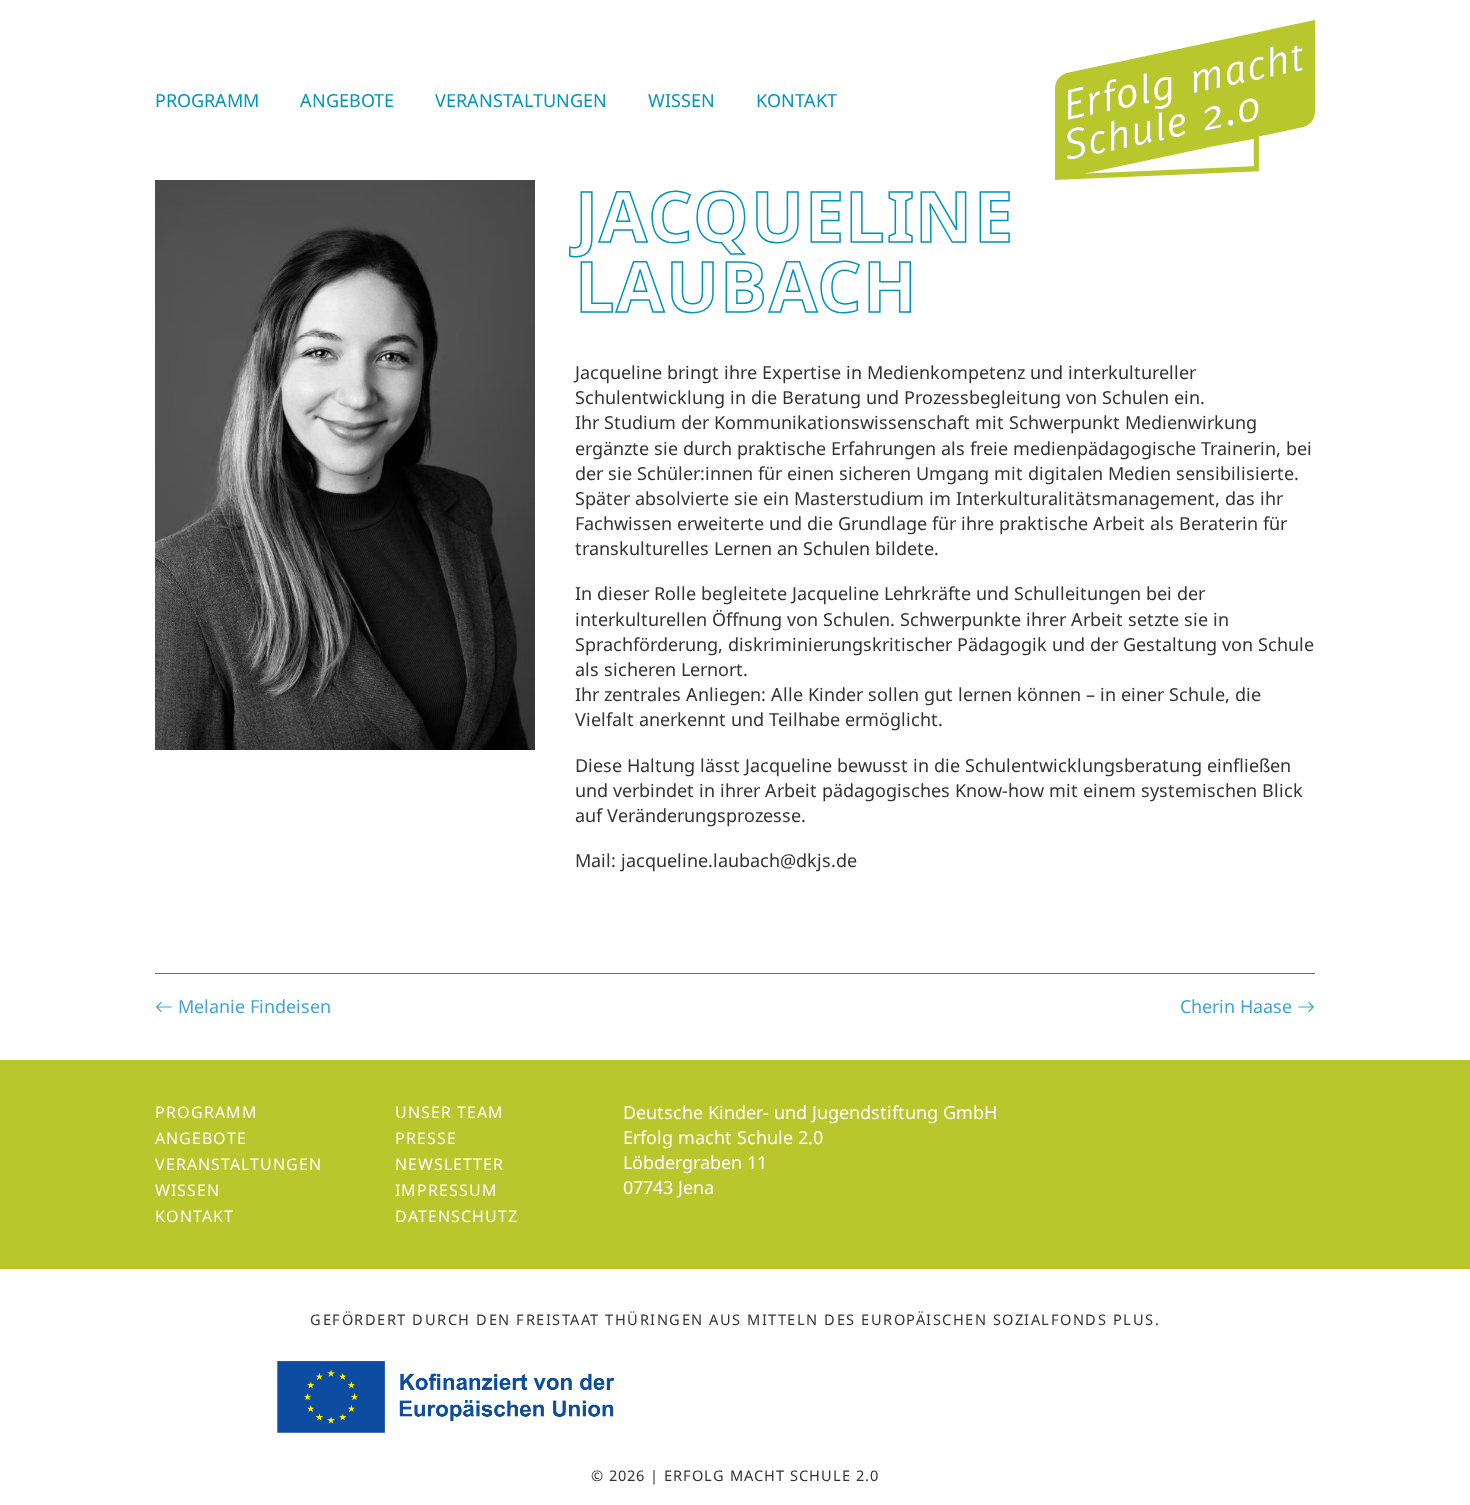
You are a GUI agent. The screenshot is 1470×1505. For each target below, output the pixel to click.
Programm (207, 100)
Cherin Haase (1238, 1006)
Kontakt (796, 100)
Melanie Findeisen (252, 1006)
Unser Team (449, 1112)
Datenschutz (456, 1216)
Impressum (446, 1190)
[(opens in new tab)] (448, 1395)
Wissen (681, 100)
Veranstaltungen (521, 100)
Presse (426, 1138)
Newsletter (449, 1164)
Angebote (347, 100)
